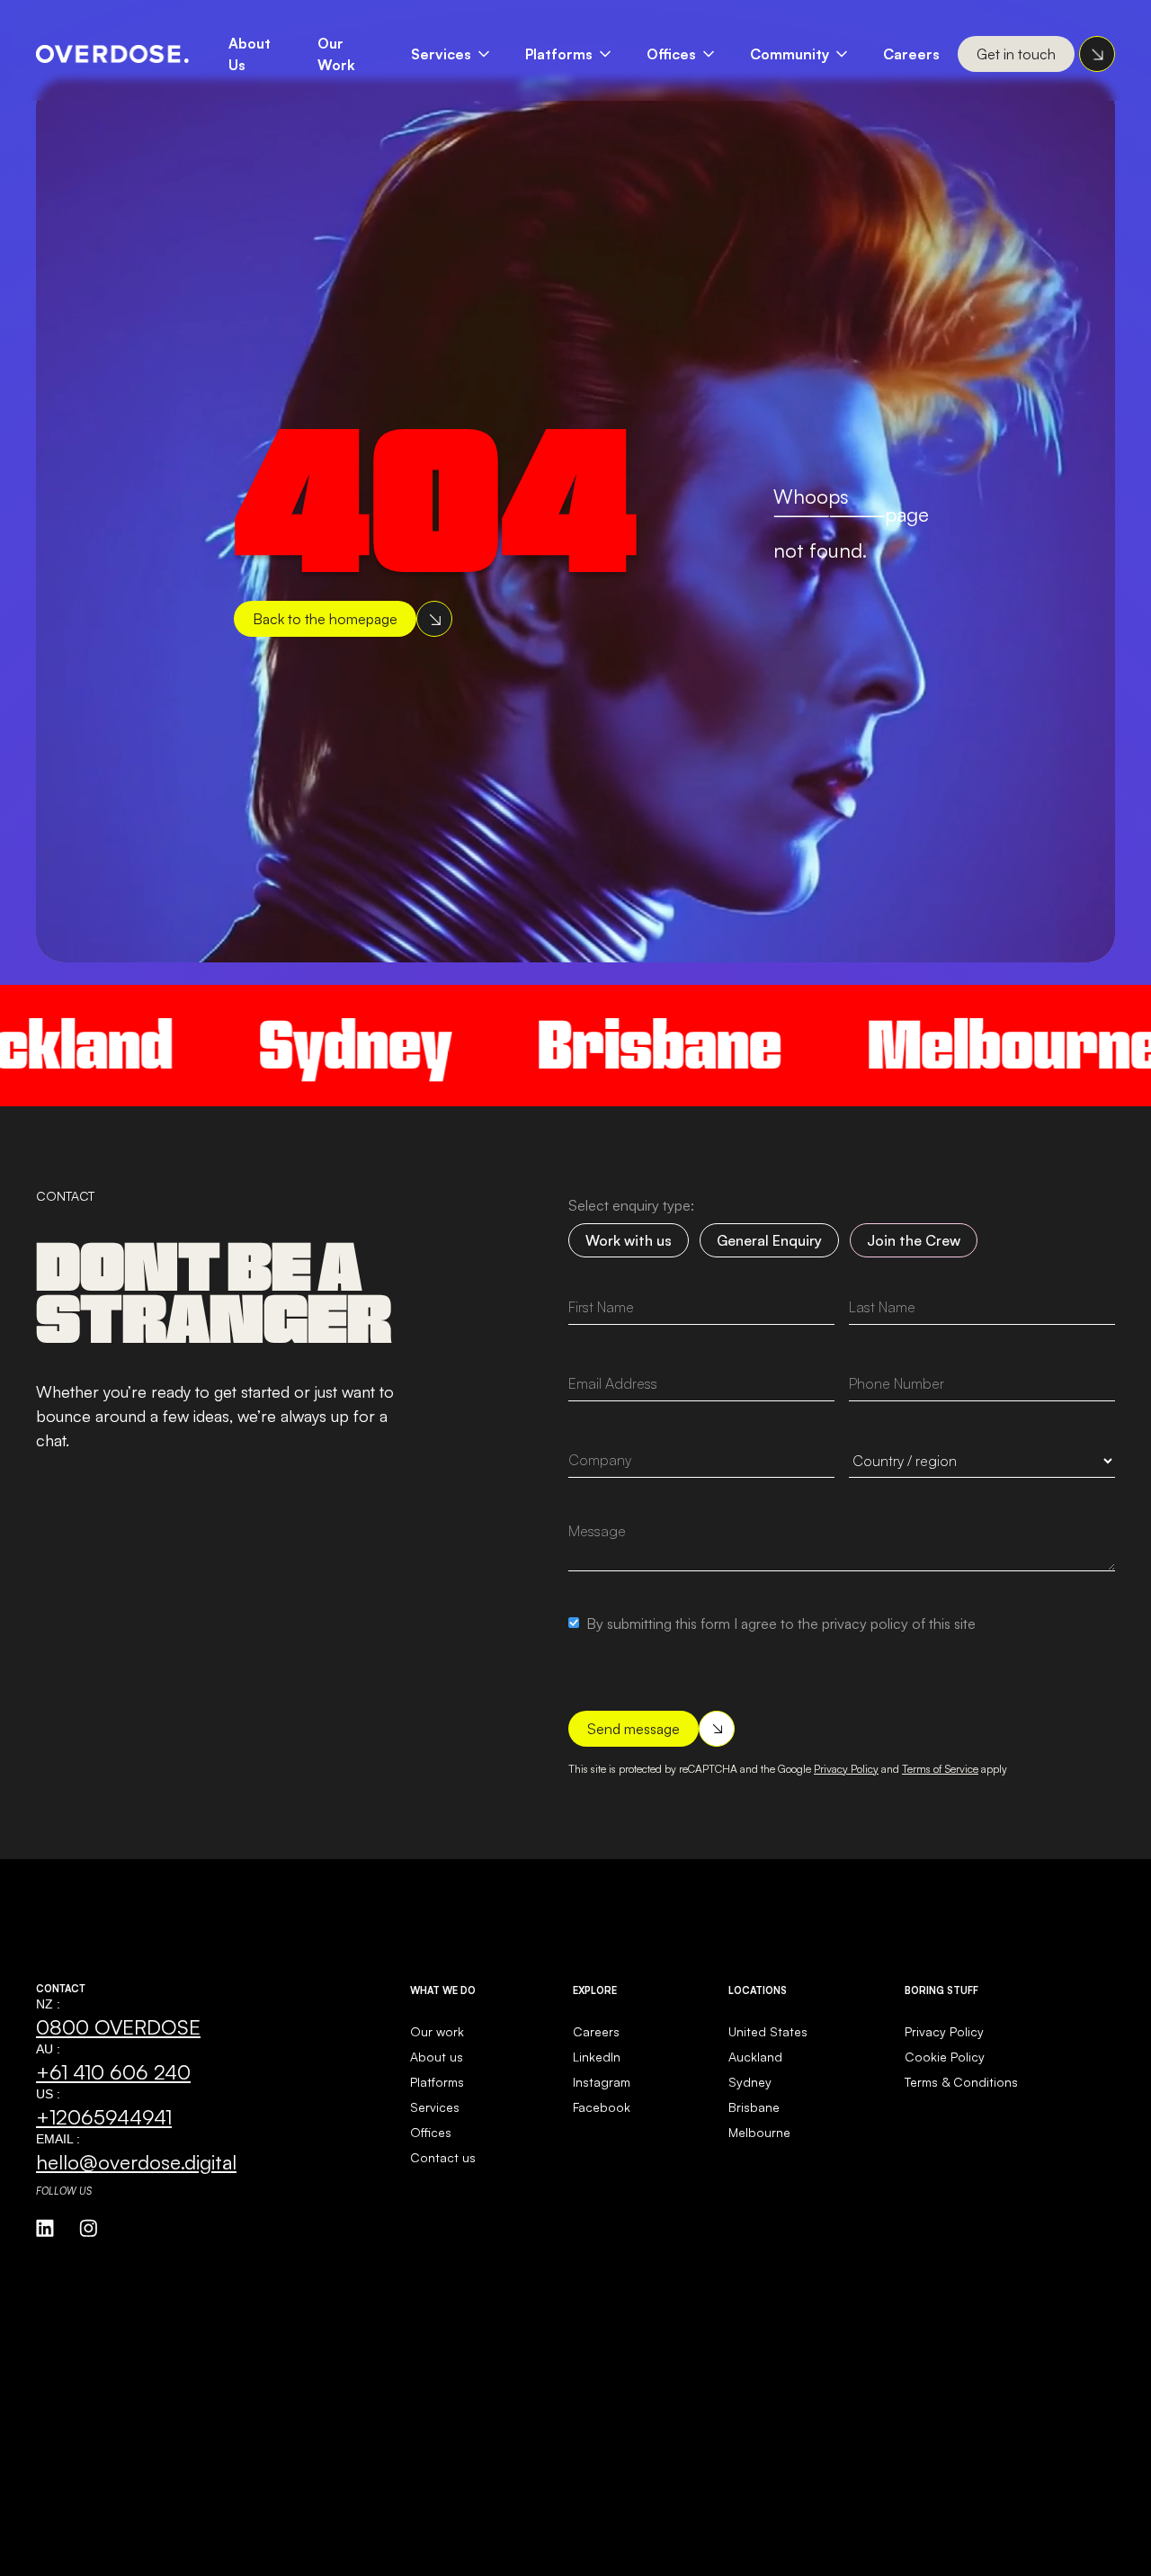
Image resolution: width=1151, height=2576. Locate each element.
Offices (671, 54)
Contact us (443, 2157)
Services (441, 54)
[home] (112, 54)
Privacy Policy (846, 1769)
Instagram (602, 2082)
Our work (437, 2031)
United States (768, 2031)
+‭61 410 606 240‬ (113, 2071)
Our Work (336, 54)
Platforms (559, 54)
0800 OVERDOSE (118, 2026)
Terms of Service (940, 1769)
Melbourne (940, 1045)
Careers (911, 54)
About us (437, 2057)
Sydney (280, 1045)
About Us (250, 54)
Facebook (602, 2107)
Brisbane (584, 1045)
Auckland (755, 2057)
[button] (459, 54)
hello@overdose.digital (136, 2161)
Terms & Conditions (961, 2082)
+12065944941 (104, 2116)
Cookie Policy (945, 2057)
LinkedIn (597, 2057)
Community (790, 54)
